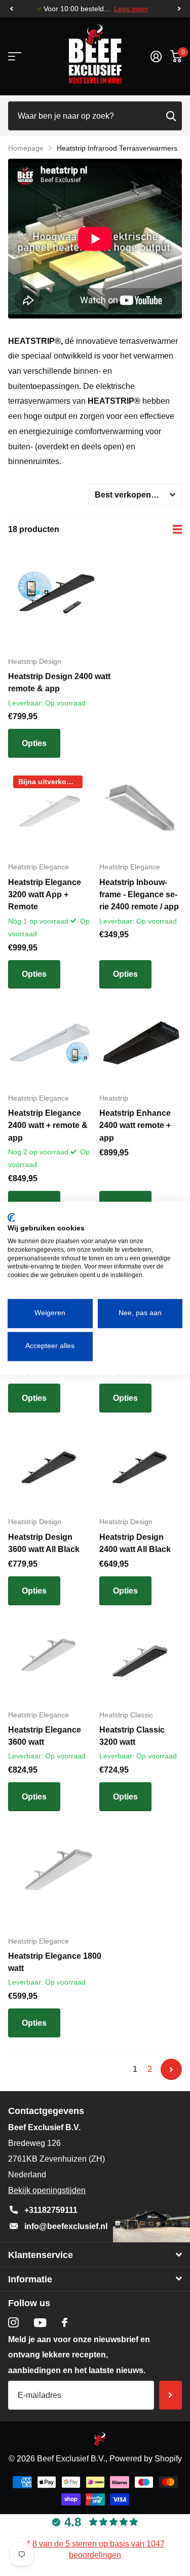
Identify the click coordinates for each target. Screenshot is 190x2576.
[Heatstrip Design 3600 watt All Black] (50, 1467)
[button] (11, 9)
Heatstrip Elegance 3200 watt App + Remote (45, 895)
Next (171, 2069)
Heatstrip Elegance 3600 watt (45, 1736)
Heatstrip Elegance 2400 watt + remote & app (48, 1125)
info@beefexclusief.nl (66, 2226)
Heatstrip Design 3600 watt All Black (44, 1543)
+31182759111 (51, 2210)
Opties (34, 743)
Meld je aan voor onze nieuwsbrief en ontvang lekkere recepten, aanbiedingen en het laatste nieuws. (79, 2355)
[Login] (156, 56)
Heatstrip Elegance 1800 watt (55, 1962)
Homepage (26, 148)
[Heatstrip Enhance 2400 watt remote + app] (141, 1043)
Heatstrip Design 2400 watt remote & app (59, 682)
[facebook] (65, 2322)
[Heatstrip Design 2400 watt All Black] (141, 1467)
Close (95, 2255)
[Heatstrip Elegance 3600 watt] (50, 1660)
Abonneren (170, 2395)
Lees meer (131, 9)
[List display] (177, 530)
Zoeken (171, 116)
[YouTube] (40, 2323)
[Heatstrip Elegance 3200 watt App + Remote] (50, 812)
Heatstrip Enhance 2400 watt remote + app (135, 1125)
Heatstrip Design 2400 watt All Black (135, 1543)
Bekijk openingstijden (47, 2190)
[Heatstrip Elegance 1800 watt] (60, 1876)
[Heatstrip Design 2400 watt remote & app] (60, 596)
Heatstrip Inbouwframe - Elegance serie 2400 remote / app (139, 895)
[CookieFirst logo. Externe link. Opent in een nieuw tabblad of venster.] (11, 1217)
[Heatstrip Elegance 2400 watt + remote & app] (50, 1043)
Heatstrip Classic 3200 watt (132, 1736)
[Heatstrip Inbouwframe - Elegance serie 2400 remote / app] (141, 812)
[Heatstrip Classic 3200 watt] (141, 1660)
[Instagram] (13, 2323)
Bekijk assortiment (14, 57)
